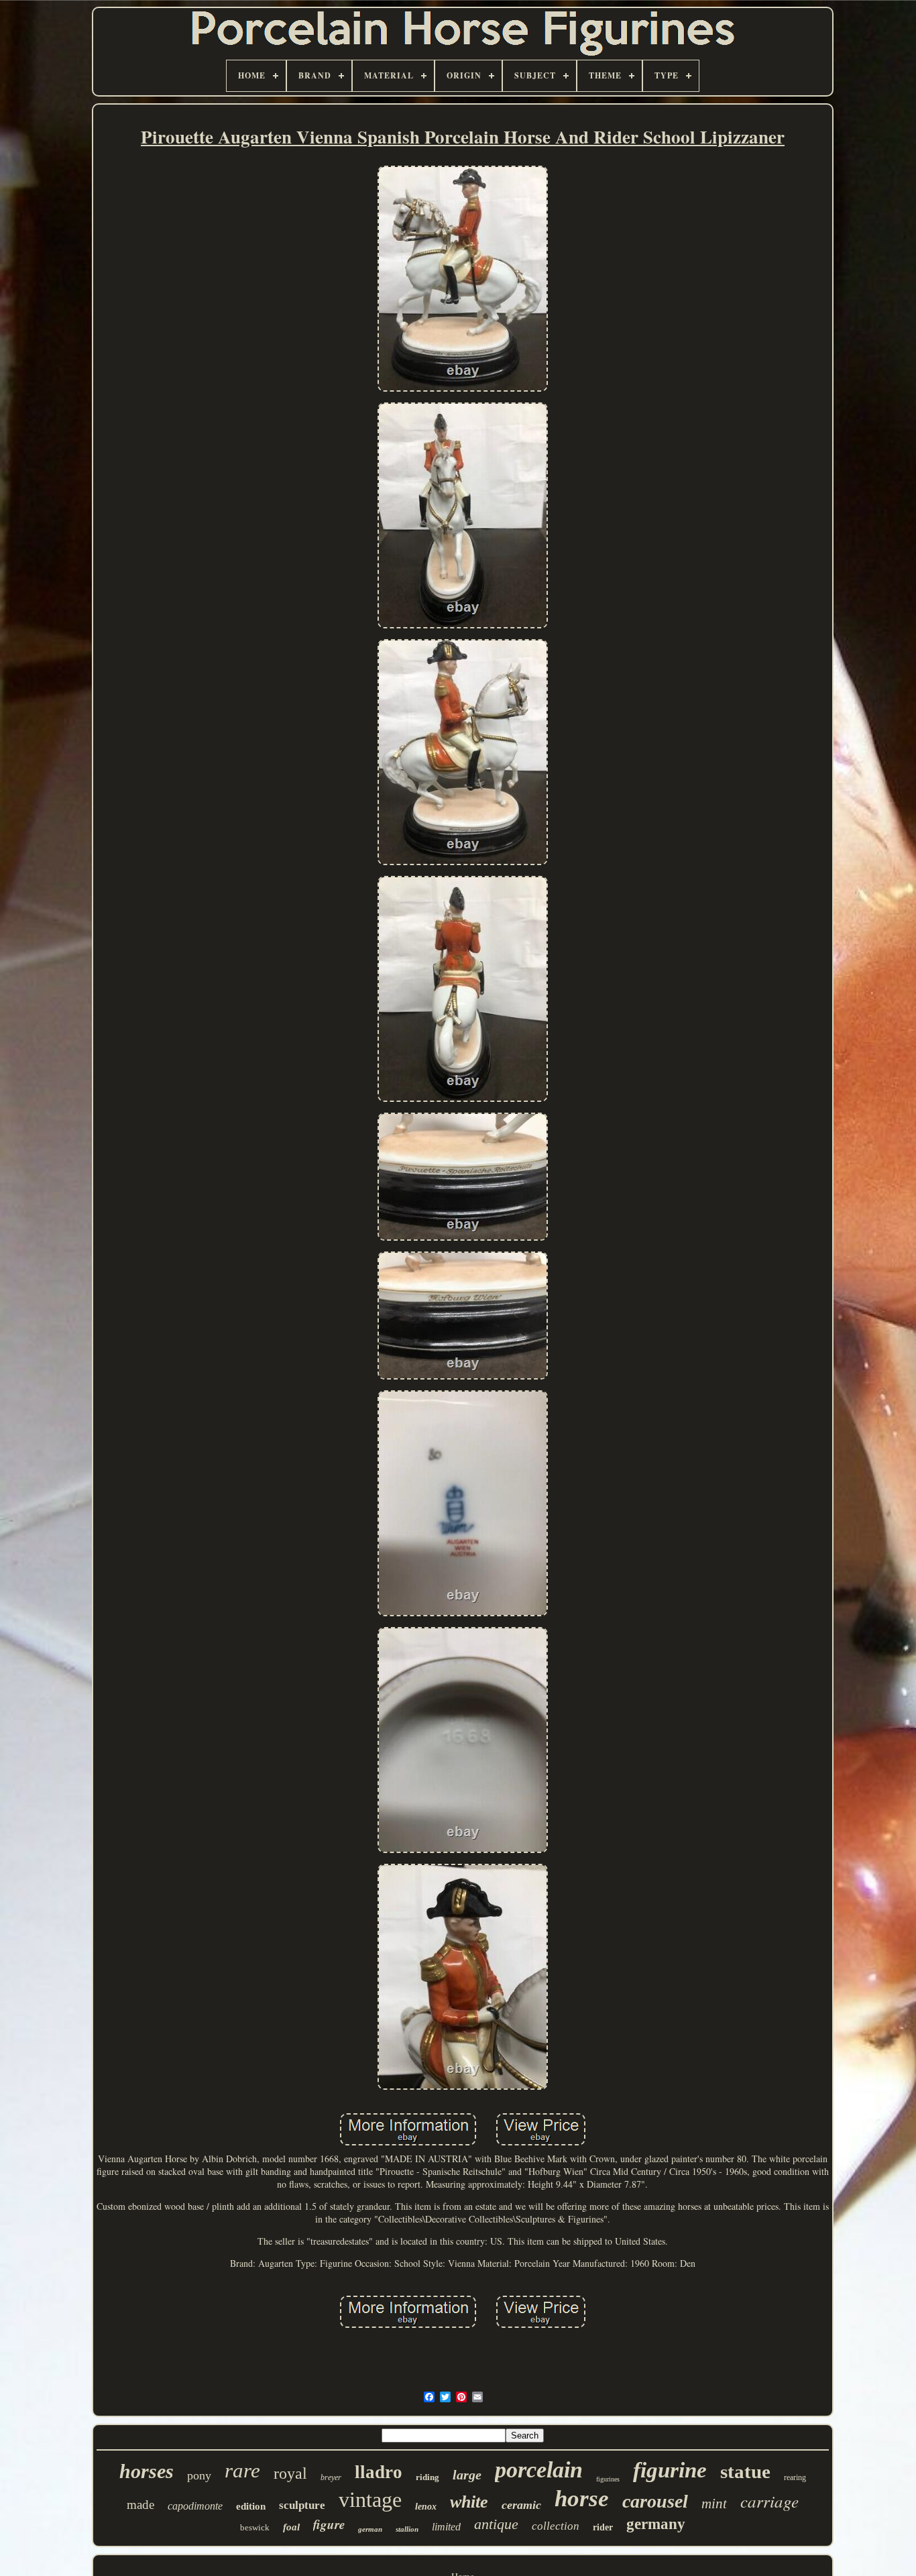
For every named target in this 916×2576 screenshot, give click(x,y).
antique (496, 2524)
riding (427, 2477)
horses (147, 2471)
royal (290, 2473)
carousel (655, 2501)
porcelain (539, 2470)
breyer (331, 2477)
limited (446, 2527)
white (469, 2502)
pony (199, 2475)
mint (714, 2504)
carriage (769, 2501)
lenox (426, 2507)
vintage (370, 2500)
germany (656, 2524)
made (140, 2505)
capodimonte (195, 2506)
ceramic (521, 2505)
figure (329, 2524)
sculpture (302, 2505)
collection (556, 2526)
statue (745, 2471)
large (467, 2475)
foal (291, 2527)
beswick (255, 2527)
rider (603, 2527)
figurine (670, 2470)
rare (242, 2470)
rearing (795, 2477)
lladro (379, 2472)
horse (582, 2499)
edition (251, 2506)
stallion (407, 2529)
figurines (608, 2479)
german (370, 2529)
